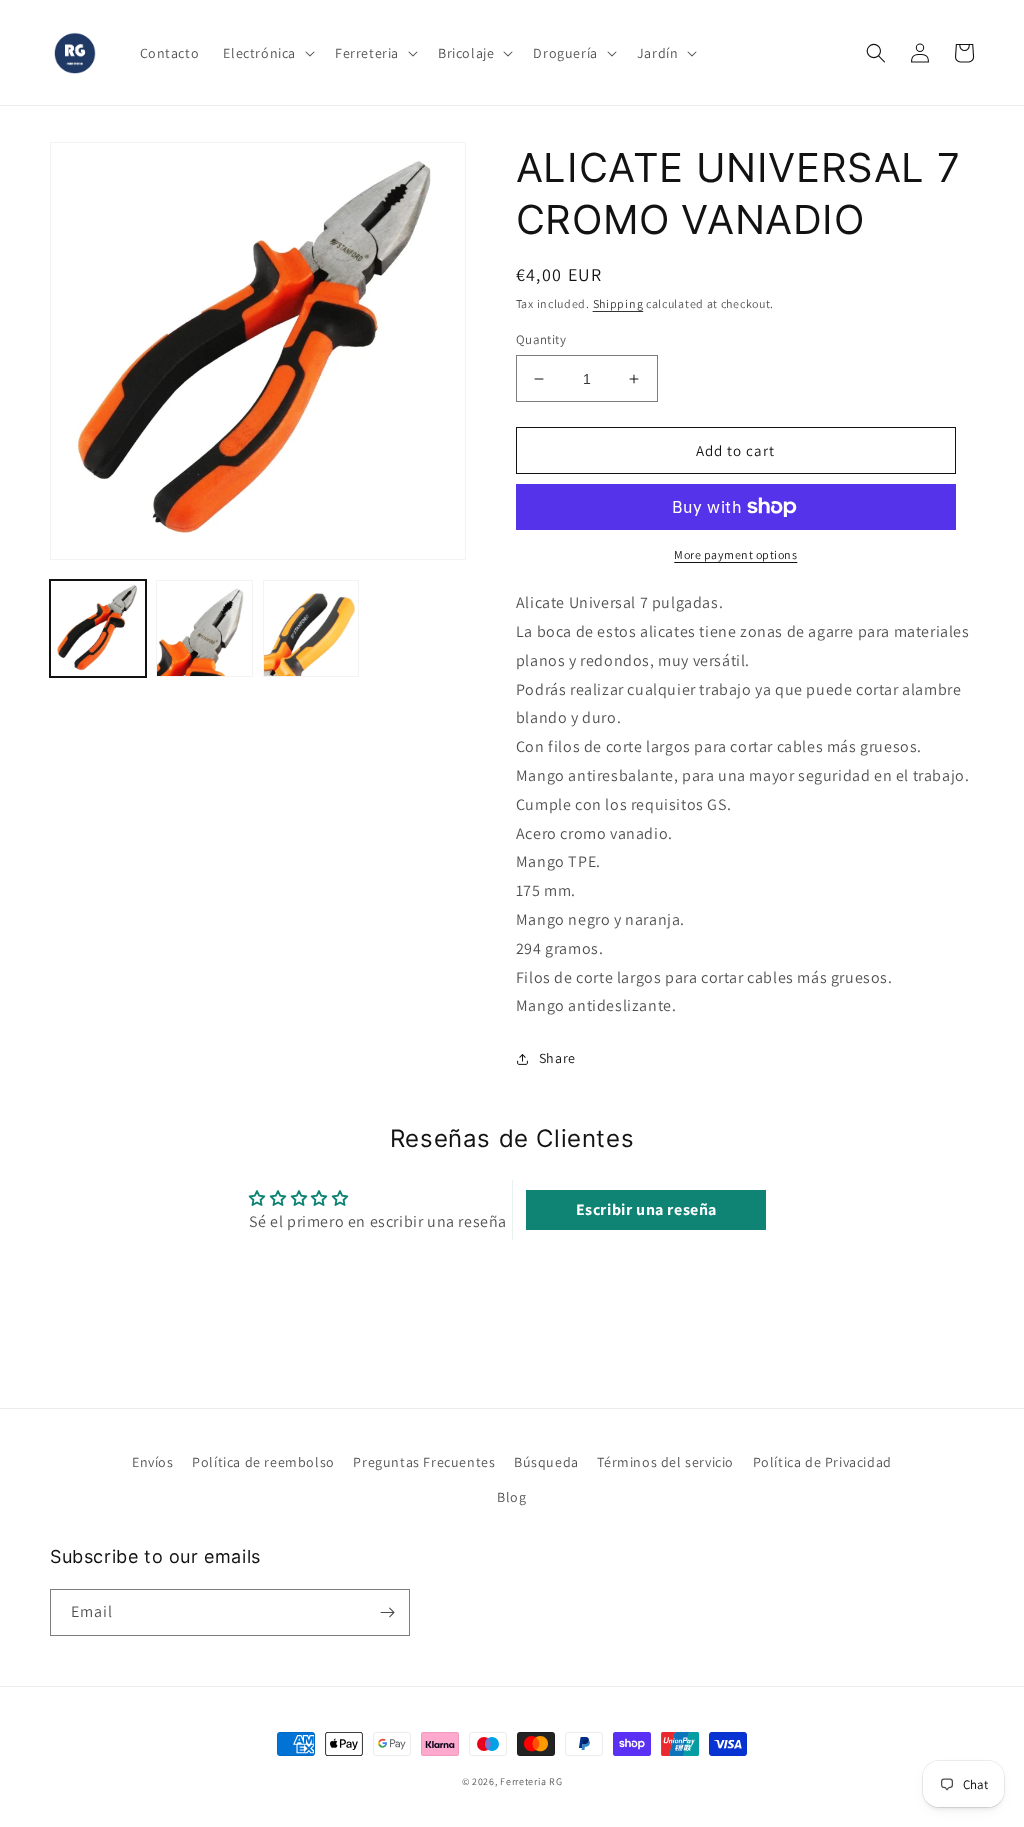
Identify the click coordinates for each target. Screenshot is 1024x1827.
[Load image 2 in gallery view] (204, 628)
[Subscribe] (387, 1612)
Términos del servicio (665, 1462)
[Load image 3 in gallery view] (311, 628)
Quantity (541, 339)
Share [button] (557, 1058)
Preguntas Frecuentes (424, 1462)
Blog (511, 1497)
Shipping (618, 303)
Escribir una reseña (646, 1209)
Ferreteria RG (531, 1781)
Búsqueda (546, 1462)
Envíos (153, 1462)
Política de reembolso (263, 1462)
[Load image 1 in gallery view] (98, 628)
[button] (267, 53)
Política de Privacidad (822, 1462)
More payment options (735, 554)
